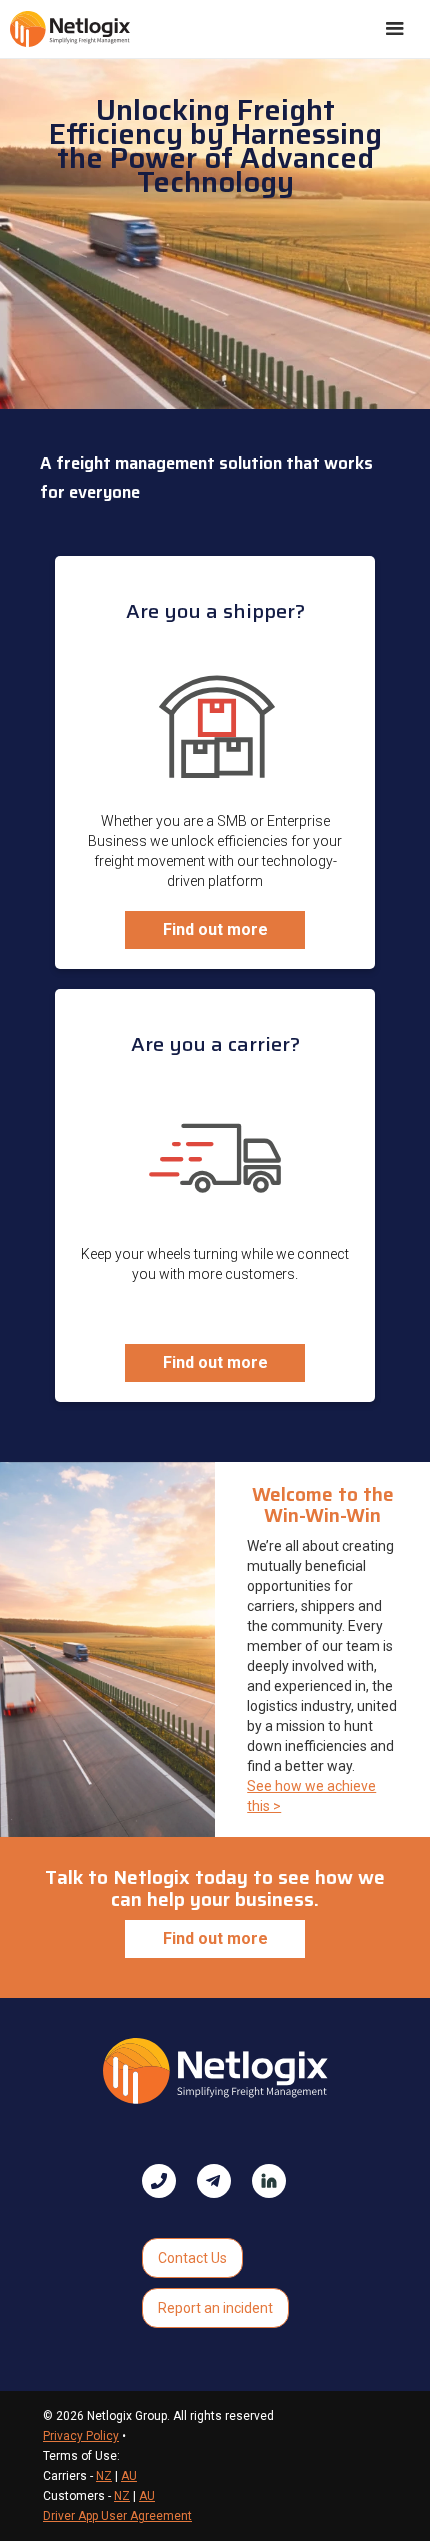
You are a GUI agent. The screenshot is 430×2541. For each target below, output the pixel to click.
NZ (104, 2476)
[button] (395, 29)
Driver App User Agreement (117, 2516)
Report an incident (215, 2308)
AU (129, 2476)
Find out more (215, 929)
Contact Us (192, 2258)
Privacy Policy (81, 2436)
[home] (70, 28)
